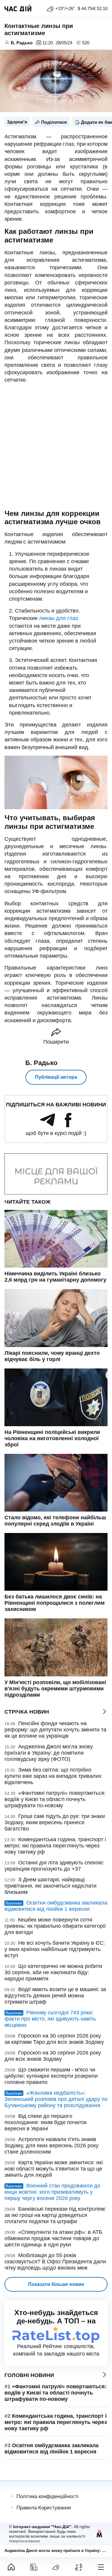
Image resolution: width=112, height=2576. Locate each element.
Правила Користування (44, 2508)
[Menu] (101, 2567)
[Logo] (18, 9)
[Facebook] (68, 1125)
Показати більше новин (56, 2284)
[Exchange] (78, 2567)
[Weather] (56, 2567)
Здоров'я (17, 122)
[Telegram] (47, 1125)
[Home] (11, 2567)
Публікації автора (56, 1077)
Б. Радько (41, 1063)
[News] (34, 2567)
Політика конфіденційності (47, 2496)
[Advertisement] (56, 447)
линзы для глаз (59, 618)
